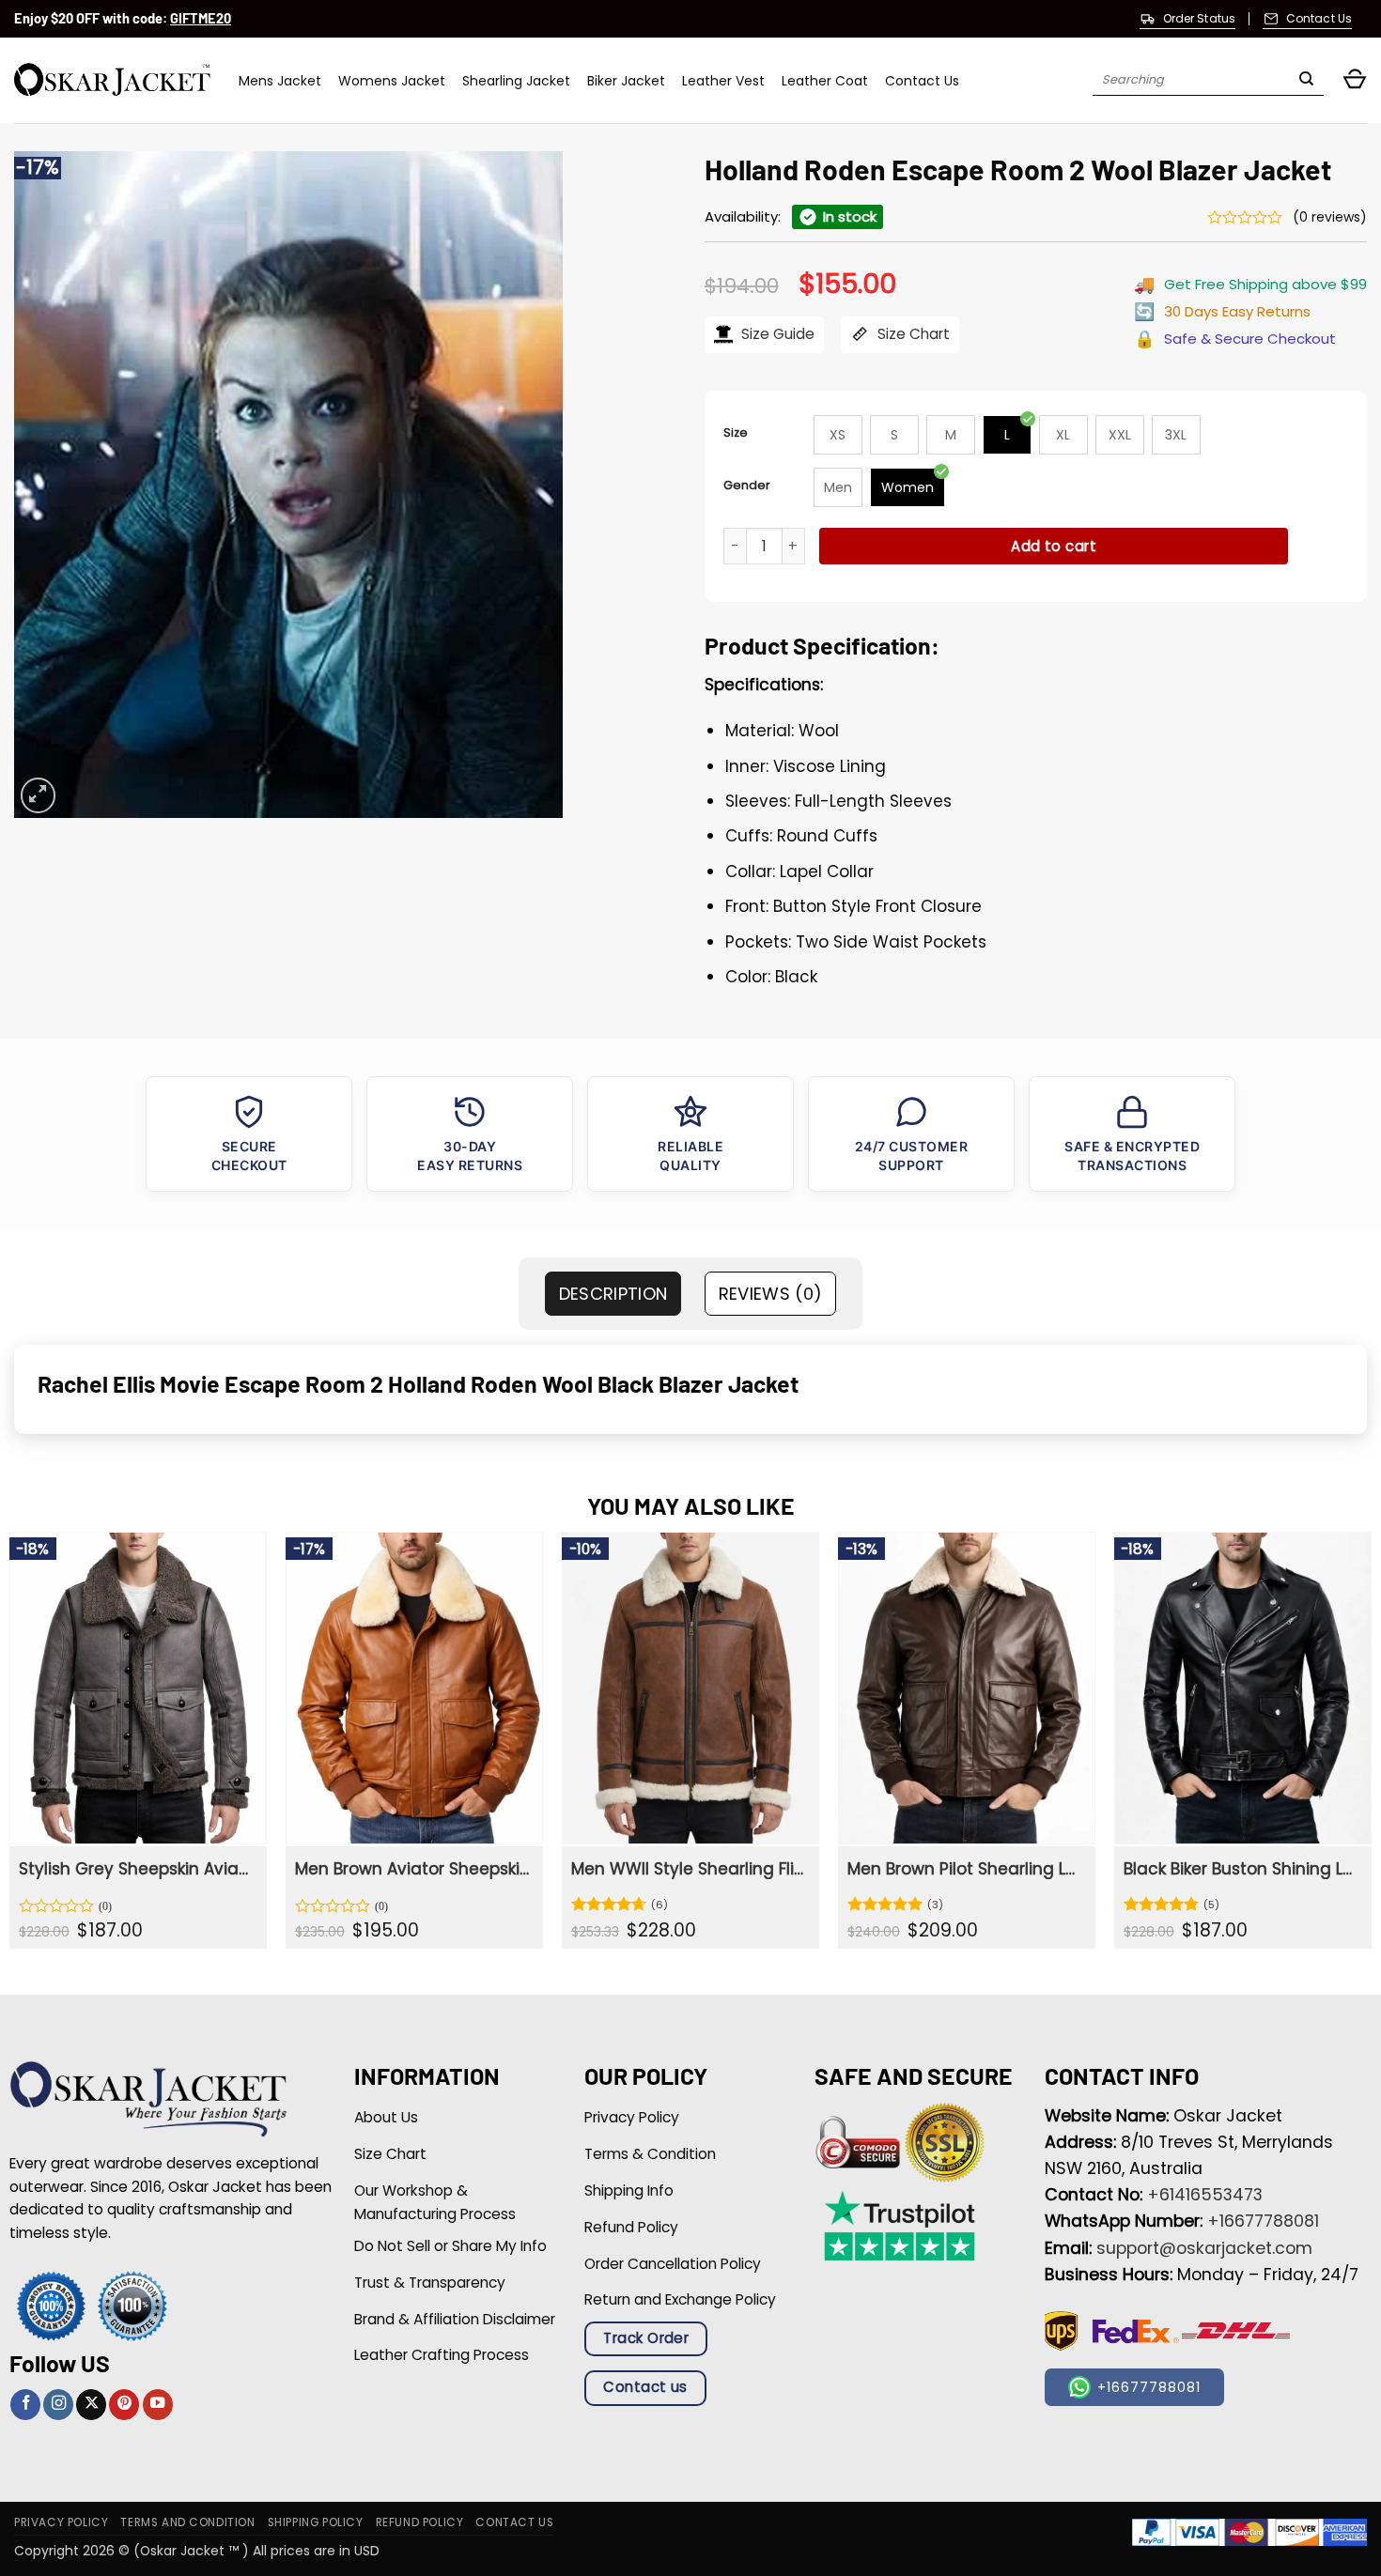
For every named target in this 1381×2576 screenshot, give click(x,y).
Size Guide (776, 334)
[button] (1355, 80)
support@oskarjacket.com (1204, 2248)
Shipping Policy (316, 2522)
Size (736, 432)
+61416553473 (1205, 2195)
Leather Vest (723, 81)
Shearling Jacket (516, 81)
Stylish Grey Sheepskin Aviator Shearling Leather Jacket (136, 1869)
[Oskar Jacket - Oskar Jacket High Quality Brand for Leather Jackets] (112, 80)
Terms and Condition (187, 2522)
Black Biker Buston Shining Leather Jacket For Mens (1241, 1869)
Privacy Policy (61, 2522)
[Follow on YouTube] (158, 2405)
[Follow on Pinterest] (124, 2405)
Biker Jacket (626, 81)
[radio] (838, 435)
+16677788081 (1263, 2221)
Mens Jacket (280, 81)
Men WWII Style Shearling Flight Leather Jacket (688, 1869)
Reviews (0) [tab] (771, 1294)
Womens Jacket (392, 81)
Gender (747, 485)
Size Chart (912, 334)
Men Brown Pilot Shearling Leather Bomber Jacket (964, 1869)
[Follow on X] (91, 2405)
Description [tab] (613, 1294)
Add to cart (1054, 546)
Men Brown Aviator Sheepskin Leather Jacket (412, 1869)
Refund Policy (420, 2522)
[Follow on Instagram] (58, 2405)
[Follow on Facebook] (25, 2405)
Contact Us (922, 81)
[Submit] (1306, 81)
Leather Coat (825, 81)
